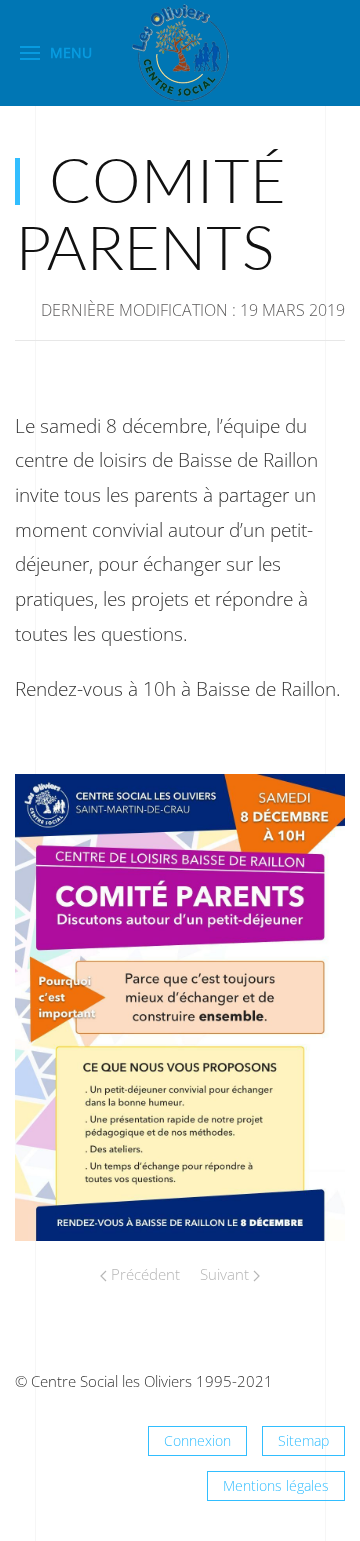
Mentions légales (276, 1485)
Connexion (197, 1440)
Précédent (143, 1274)
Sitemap (303, 1440)
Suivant (226, 1274)
